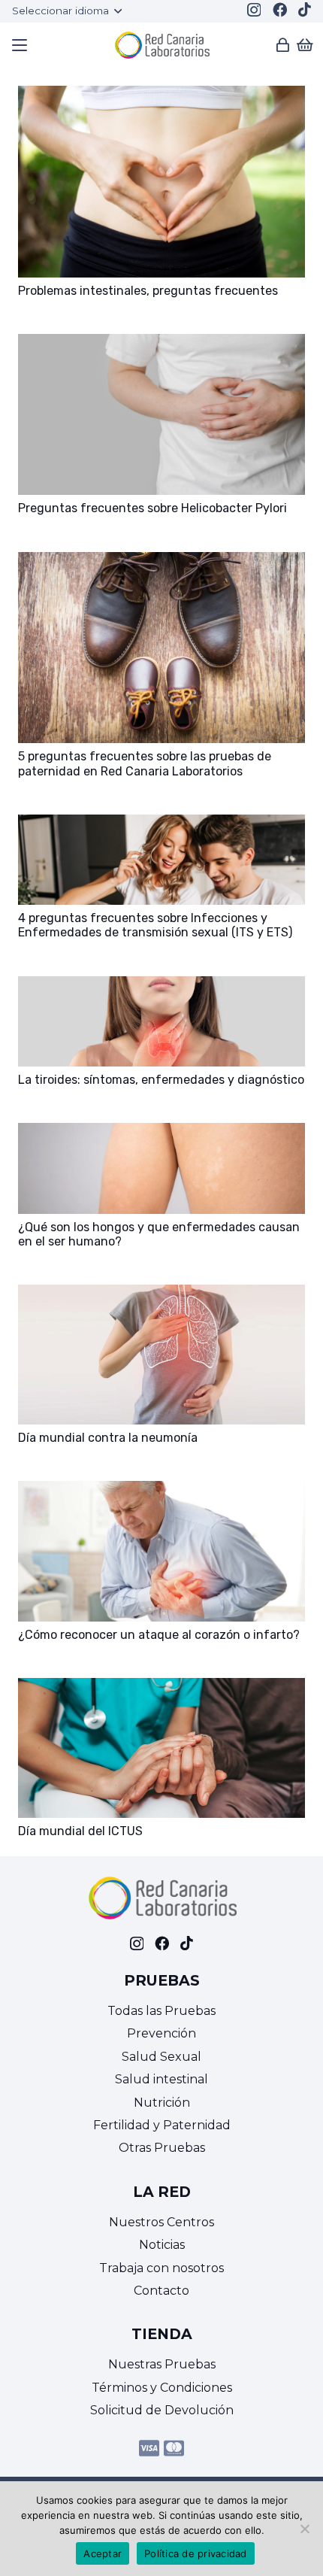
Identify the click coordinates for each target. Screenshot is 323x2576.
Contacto (161, 2291)
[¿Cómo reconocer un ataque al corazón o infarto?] (161, 1491)
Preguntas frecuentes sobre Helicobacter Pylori (152, 508)
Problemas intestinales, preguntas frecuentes (148, 291)
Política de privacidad (196, 2553)
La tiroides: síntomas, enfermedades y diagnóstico (161, 1080)
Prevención (161, 2033)
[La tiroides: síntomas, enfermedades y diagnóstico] (161, 986)
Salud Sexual (161, 2057)
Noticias (162, 2245)
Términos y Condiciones (162, 2388)
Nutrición (162, 2103)
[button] (66, 11)
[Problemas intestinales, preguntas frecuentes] (161, 96)
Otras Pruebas (162, 2148)
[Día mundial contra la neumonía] (161, 1295)
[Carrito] (305, 45)
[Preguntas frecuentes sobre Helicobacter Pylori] (161, 344)
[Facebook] (280, 9)
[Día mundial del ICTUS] (161, 1688)
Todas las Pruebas (161, 2011)
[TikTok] (305, 9)
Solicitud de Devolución (162, 2410)
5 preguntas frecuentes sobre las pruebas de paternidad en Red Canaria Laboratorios (145, 763)
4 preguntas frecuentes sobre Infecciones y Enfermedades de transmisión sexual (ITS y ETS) (155, 925)
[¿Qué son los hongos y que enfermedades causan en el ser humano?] (161, 1133)
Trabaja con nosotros (161, 2268)
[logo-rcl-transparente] (161, 45)
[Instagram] (254, 10)
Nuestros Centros (161, 2222)
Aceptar (103, 2553)
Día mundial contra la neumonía (108, 1438)
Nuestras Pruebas (162, 2364)
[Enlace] (283, 45)
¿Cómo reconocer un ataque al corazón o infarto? (159, 1635)
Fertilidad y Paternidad (162, 2125)
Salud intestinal (161, 2079)
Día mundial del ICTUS (80, 1831)
